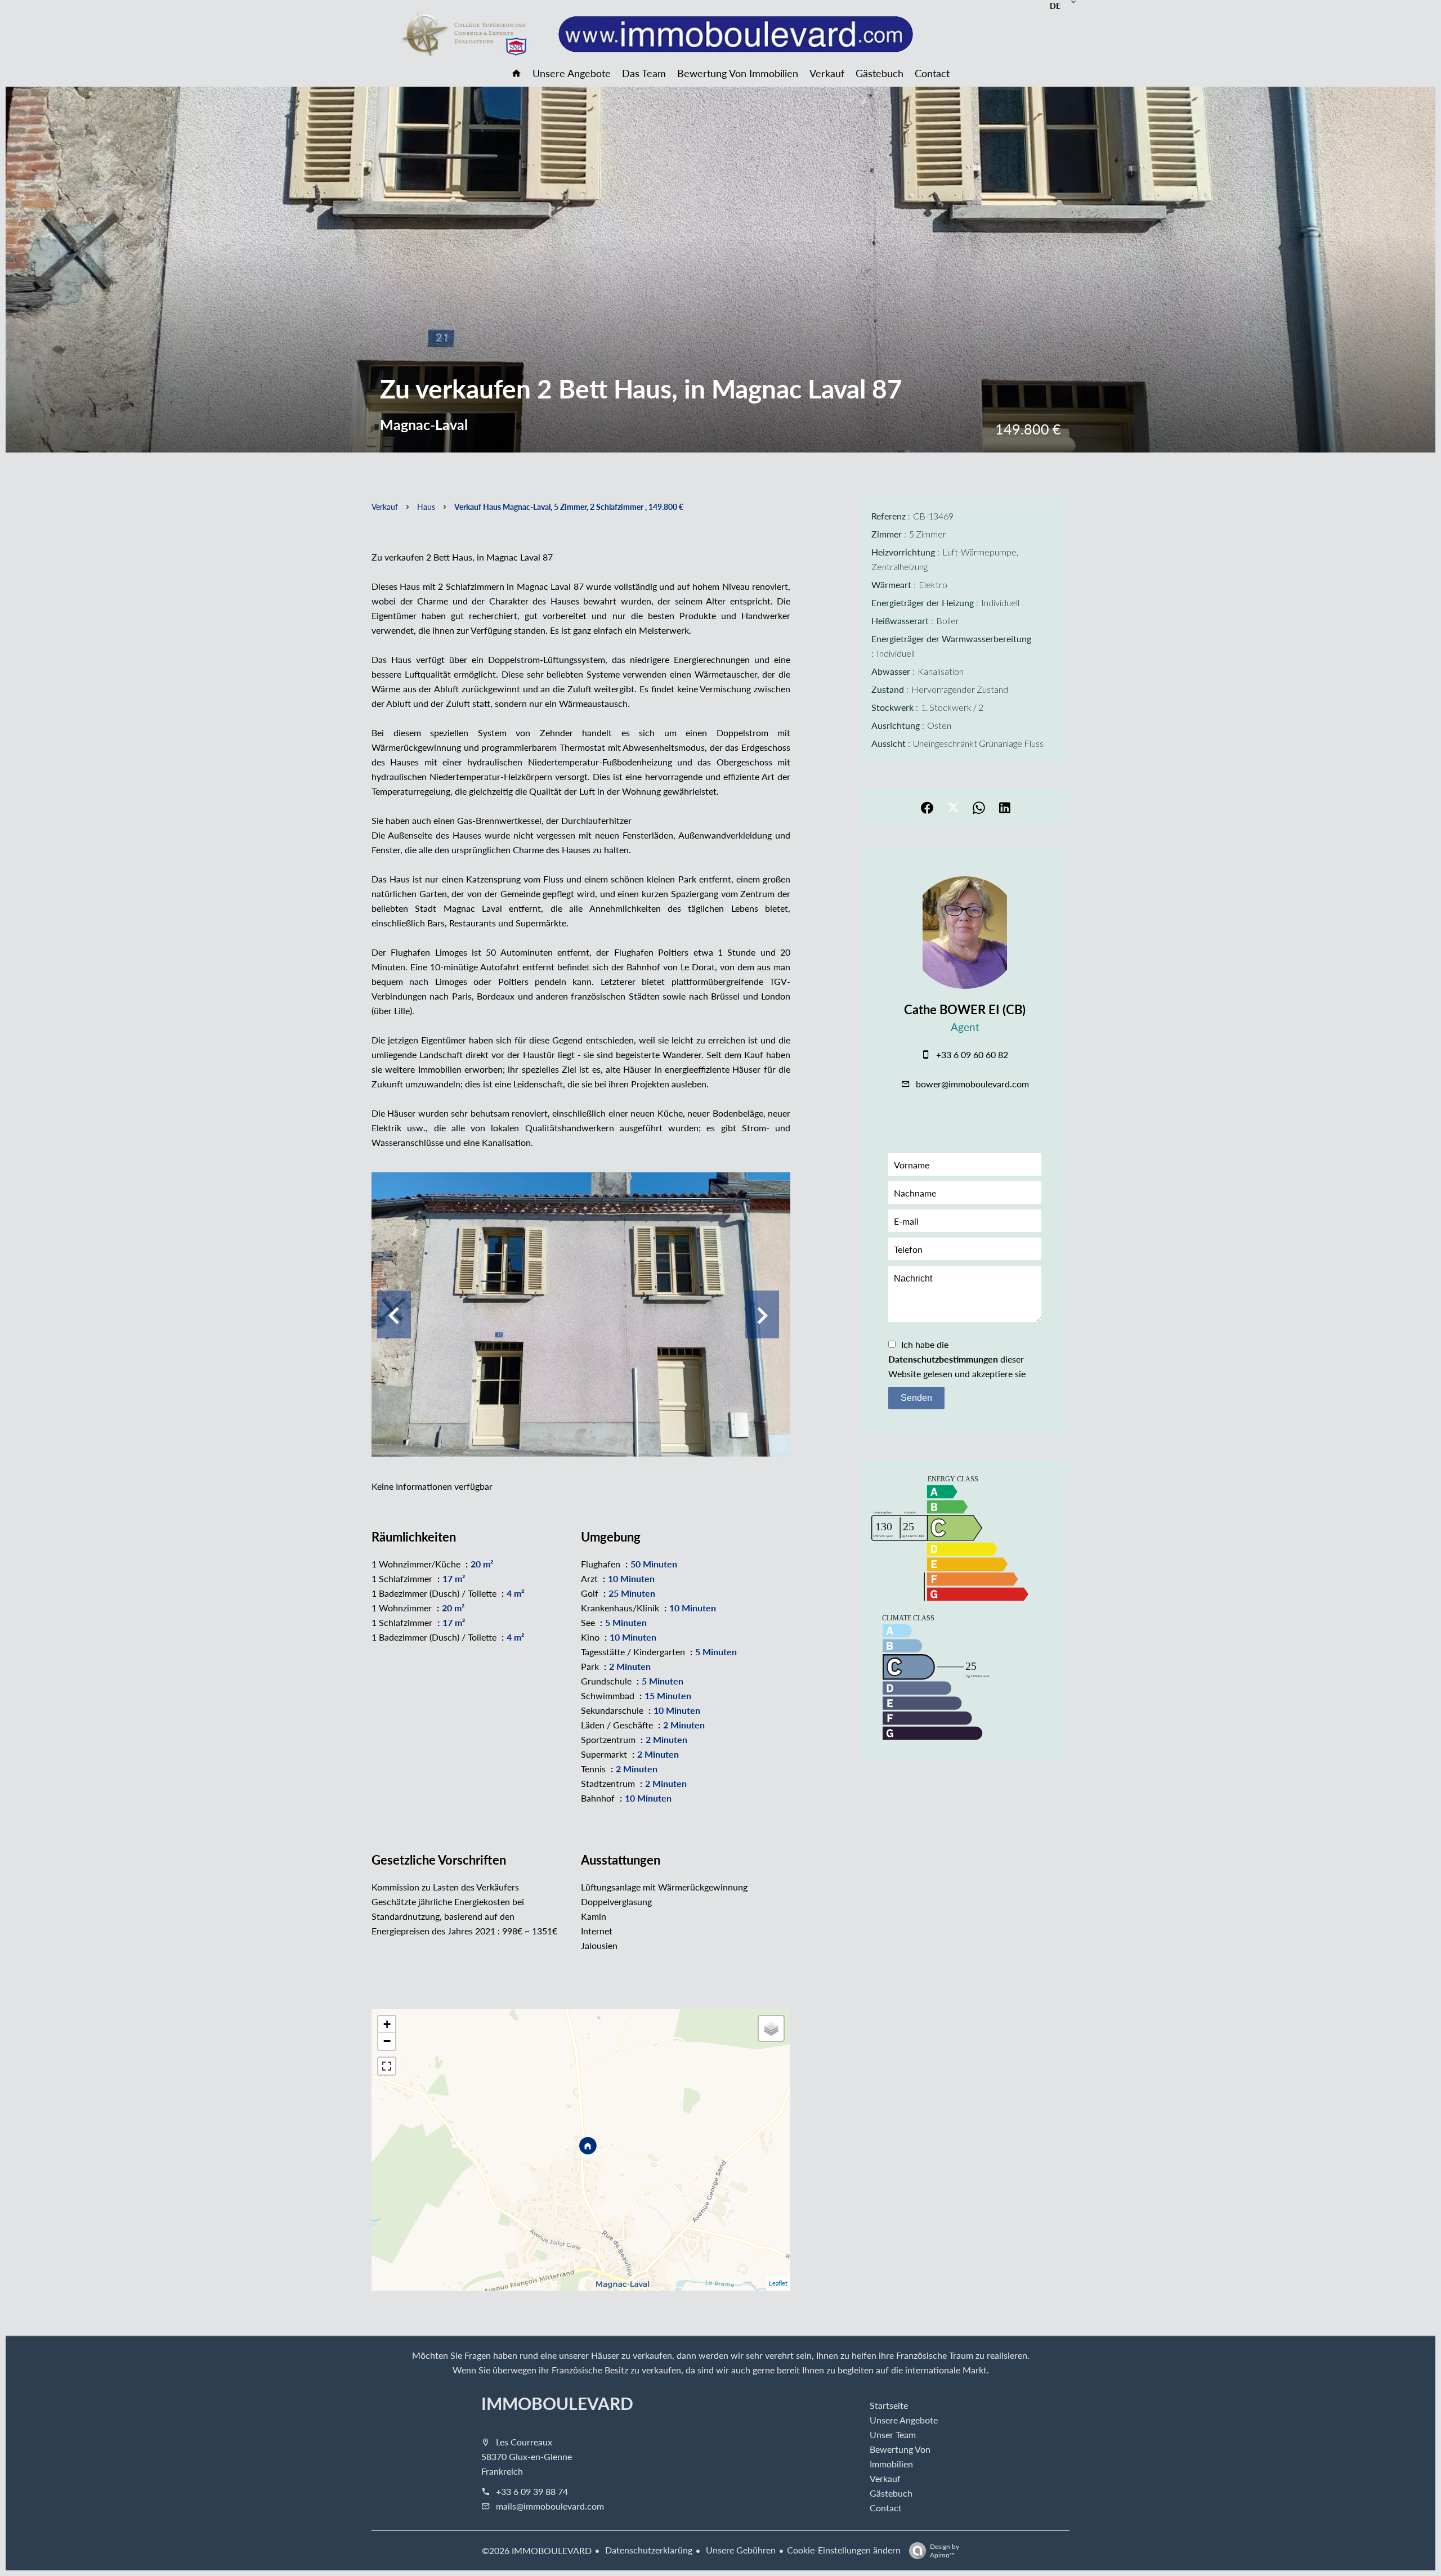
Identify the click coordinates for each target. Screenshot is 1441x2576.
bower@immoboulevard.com (972, 1084)
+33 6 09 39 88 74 (532, 2491)
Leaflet (778, 2283)
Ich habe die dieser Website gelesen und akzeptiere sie (957, 1359)
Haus (426, 507)
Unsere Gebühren (740, 2550)
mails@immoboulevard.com (550, 2506)
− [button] (387, 2041)
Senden (916, 1398)
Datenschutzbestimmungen (943, 1359)
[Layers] (771, 2028)
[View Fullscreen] (387, 2066)
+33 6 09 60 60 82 (972, 1054)
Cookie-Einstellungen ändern (844, 2550)
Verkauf (385, 507)
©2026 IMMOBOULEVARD (537, 2550)
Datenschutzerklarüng (648, 2550)
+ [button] (387, 2024)
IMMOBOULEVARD (557, 2403)
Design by (945, 2550)
